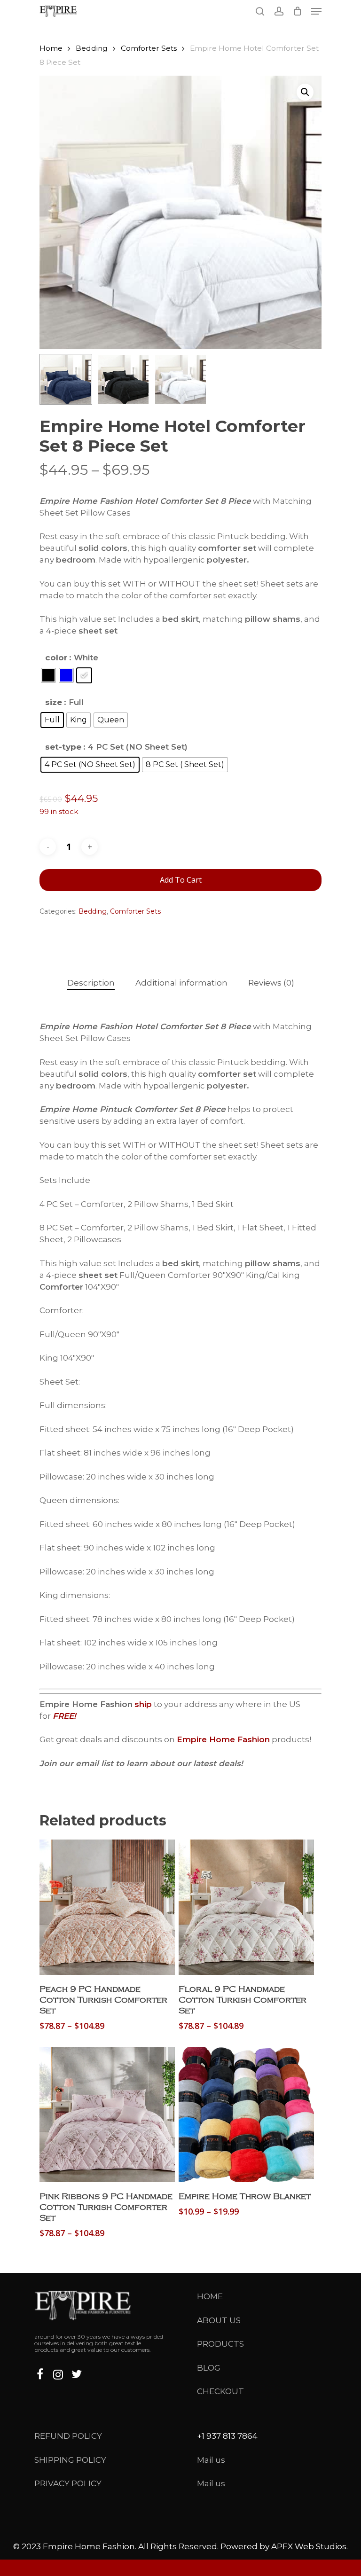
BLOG (209, 2368)
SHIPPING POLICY (70, 2460)
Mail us (211, 2460)
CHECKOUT (220, 2391)
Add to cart (181, 880)
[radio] (48, 675)
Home (51, 48)
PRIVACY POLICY (68, 2483)
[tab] (91, 983)
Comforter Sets (149, 48)
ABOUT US (219, 2320)
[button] (305, 92)
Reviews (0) (271, 983)
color (56, 658)
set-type (63, 747)
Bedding (92, 48)
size (54, 702)
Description (91, 983)
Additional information (181, 983)
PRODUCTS (220, 2344)
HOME (210, 2296)
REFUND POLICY (68, 2436)
